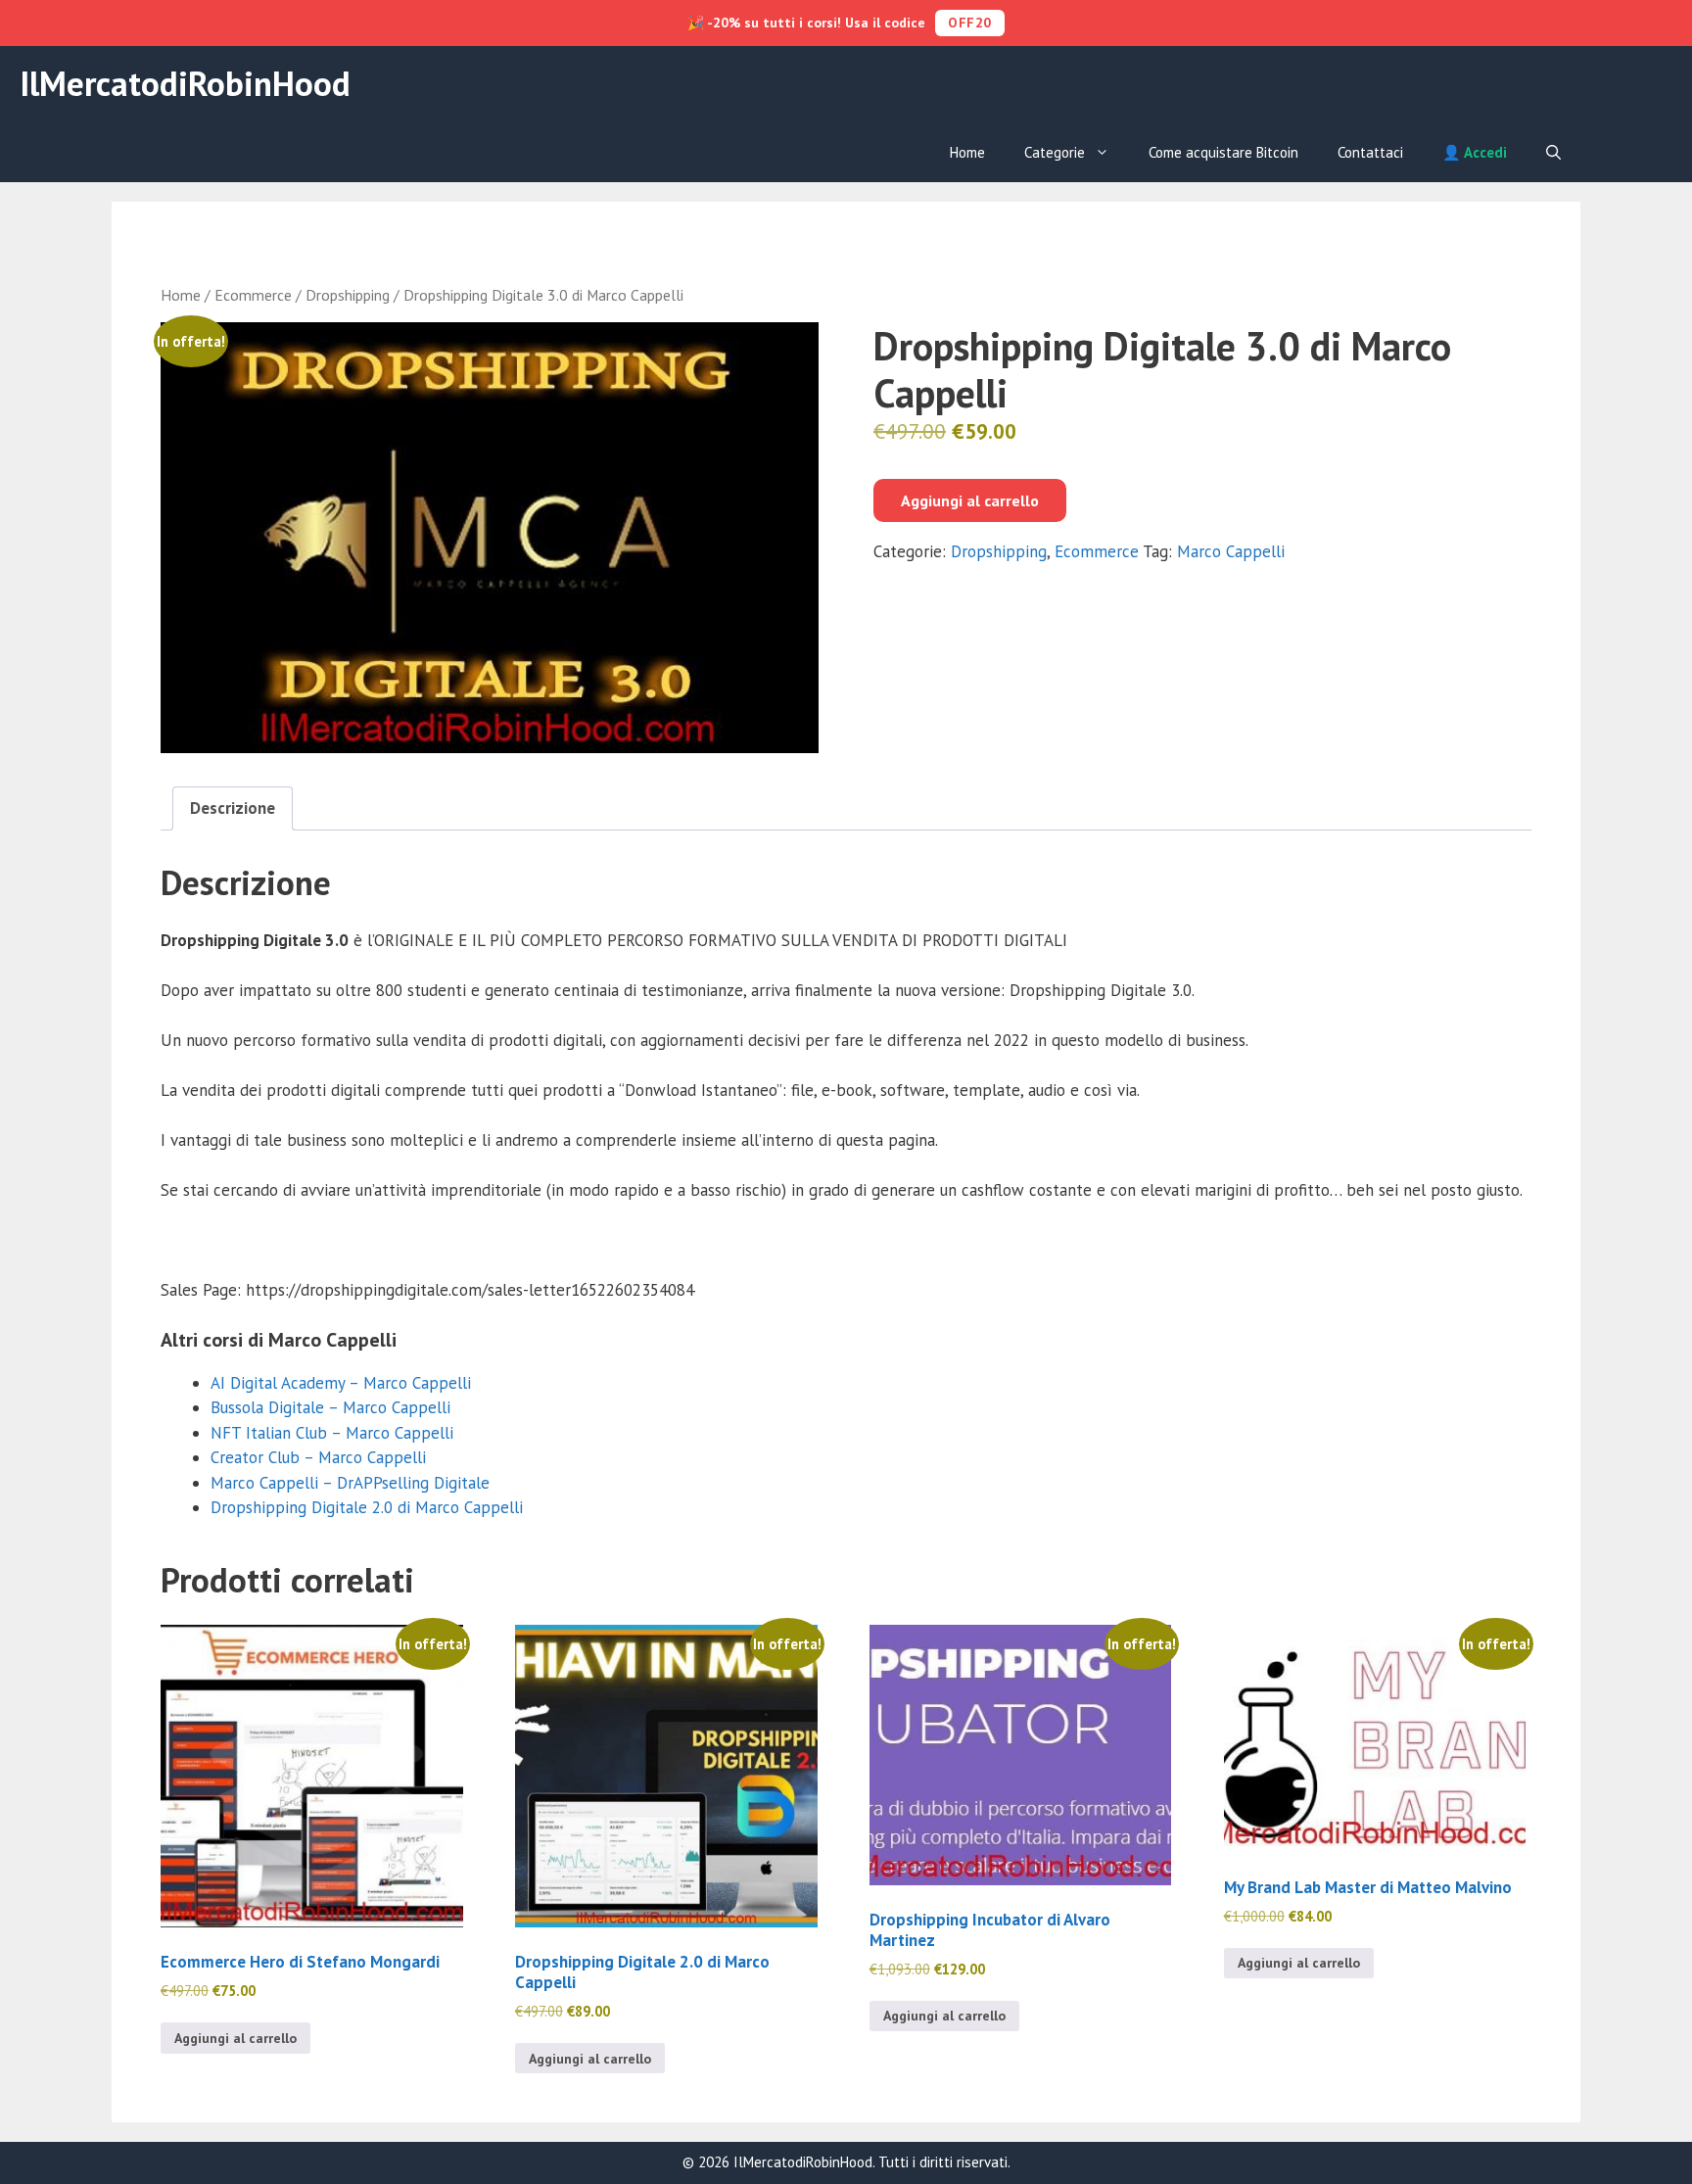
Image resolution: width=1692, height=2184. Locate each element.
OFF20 (970, 23)
